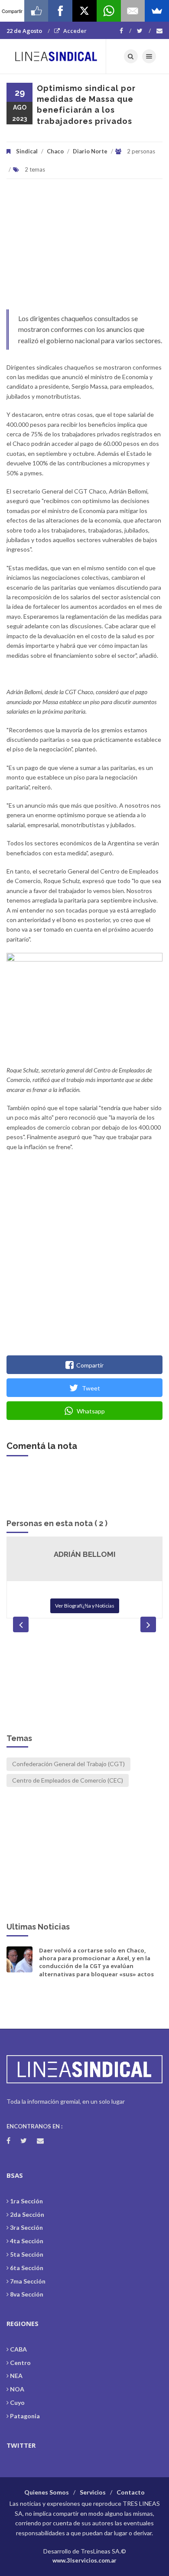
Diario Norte (90, 151)
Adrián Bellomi (85, 1554)
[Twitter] (144, 31)
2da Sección (27, 2214)
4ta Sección (27, 2241)
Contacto (131, 2492)
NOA (17, 2389)
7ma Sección (28, 2281)
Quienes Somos (47, 2492)
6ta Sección (27, 2268)
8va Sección (27, 2294)
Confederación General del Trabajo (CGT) (68, 1764)
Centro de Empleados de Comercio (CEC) (68, 1780)
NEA (16, 2376)
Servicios (93, 2492)
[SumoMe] (157, 11)
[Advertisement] (84, 249)
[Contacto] (159, 31)
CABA (18, 2349)
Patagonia (25, 2416)
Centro (20, 2363)
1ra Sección (26, 2201)
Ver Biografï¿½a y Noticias (85, 1606)
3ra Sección (26, 2227)
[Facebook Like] (36, 11)
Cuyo (17, 2402)
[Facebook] (125, 31)
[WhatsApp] (109, 11)
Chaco (55, 151)
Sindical (27, 151)
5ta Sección (27, 2254)
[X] (84, 11)
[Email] (133, 11)
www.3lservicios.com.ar (84, 2560)
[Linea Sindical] (56, 56)
